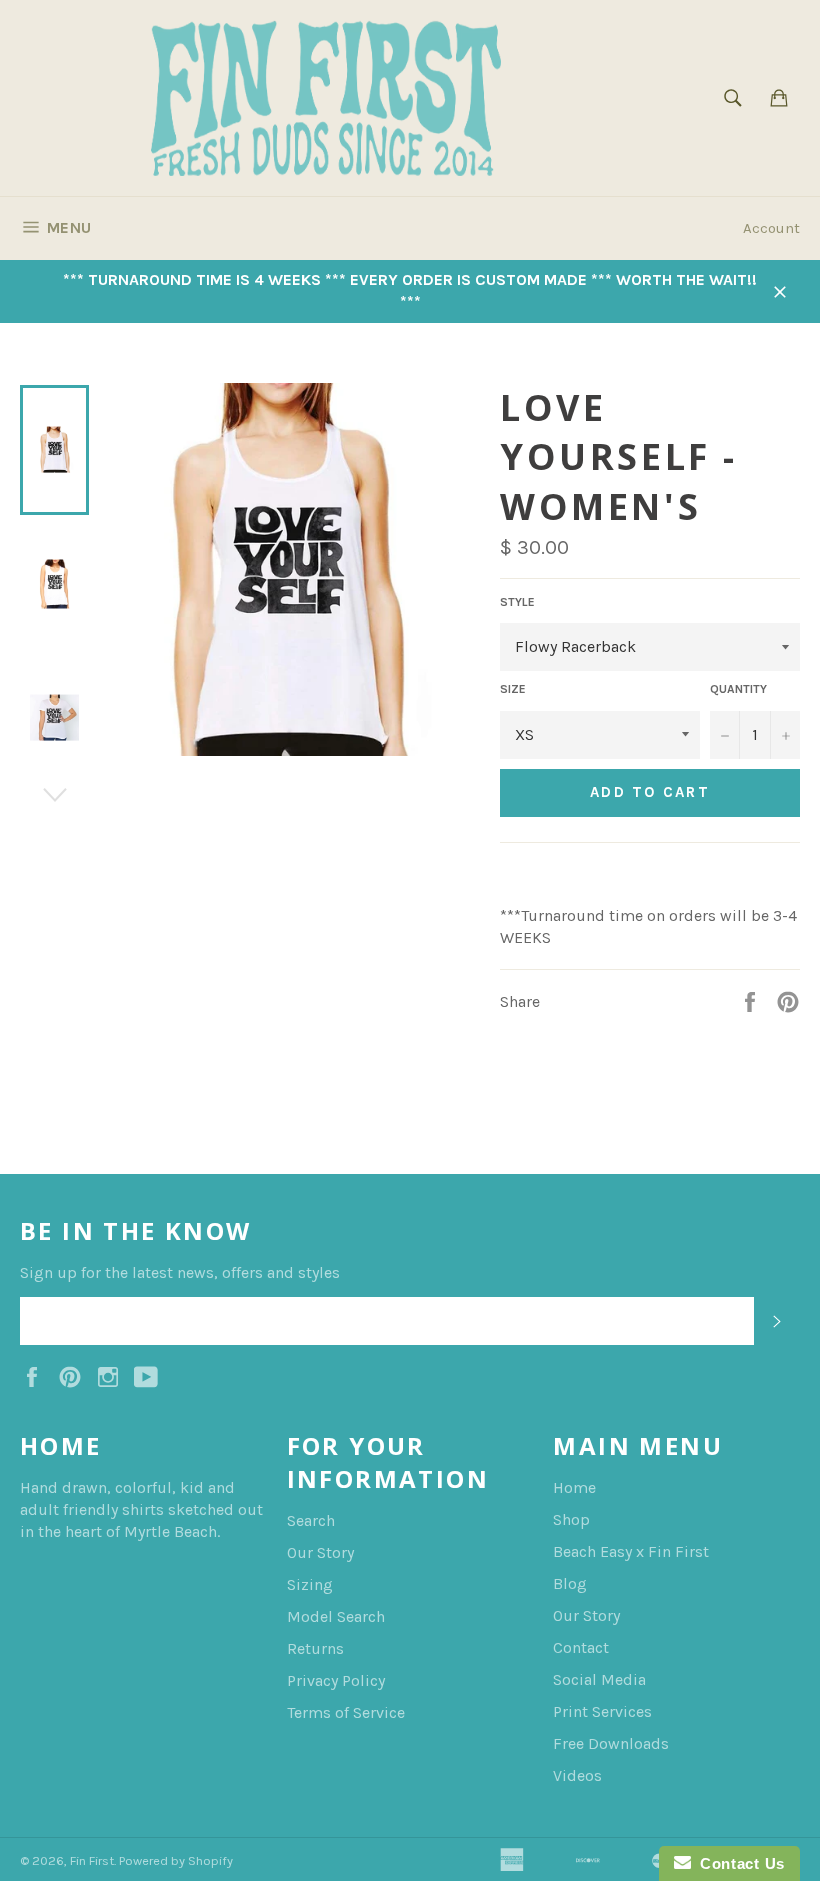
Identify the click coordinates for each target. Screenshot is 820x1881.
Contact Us (738, 1863)
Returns (315, 1648)
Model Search (336, 1616)
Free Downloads (611, 1743)
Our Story (320, 1552)
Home (574, 1487)
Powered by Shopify (176, 1860)
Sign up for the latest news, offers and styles (180, 1272)
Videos (577, 1775)
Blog (570, 1583)
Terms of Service (346, 1712)
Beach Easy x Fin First (631, 1551)
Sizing (310, 1584)
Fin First (92, 1860)
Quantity (738, 689)
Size (513, 689)
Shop (571, 1519)
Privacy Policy (336, 1680)
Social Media (599, 1679)
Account (771, 228)
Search (311, 1520)
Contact (581, 1647)
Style (517, 602)
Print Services (602, 1711)
